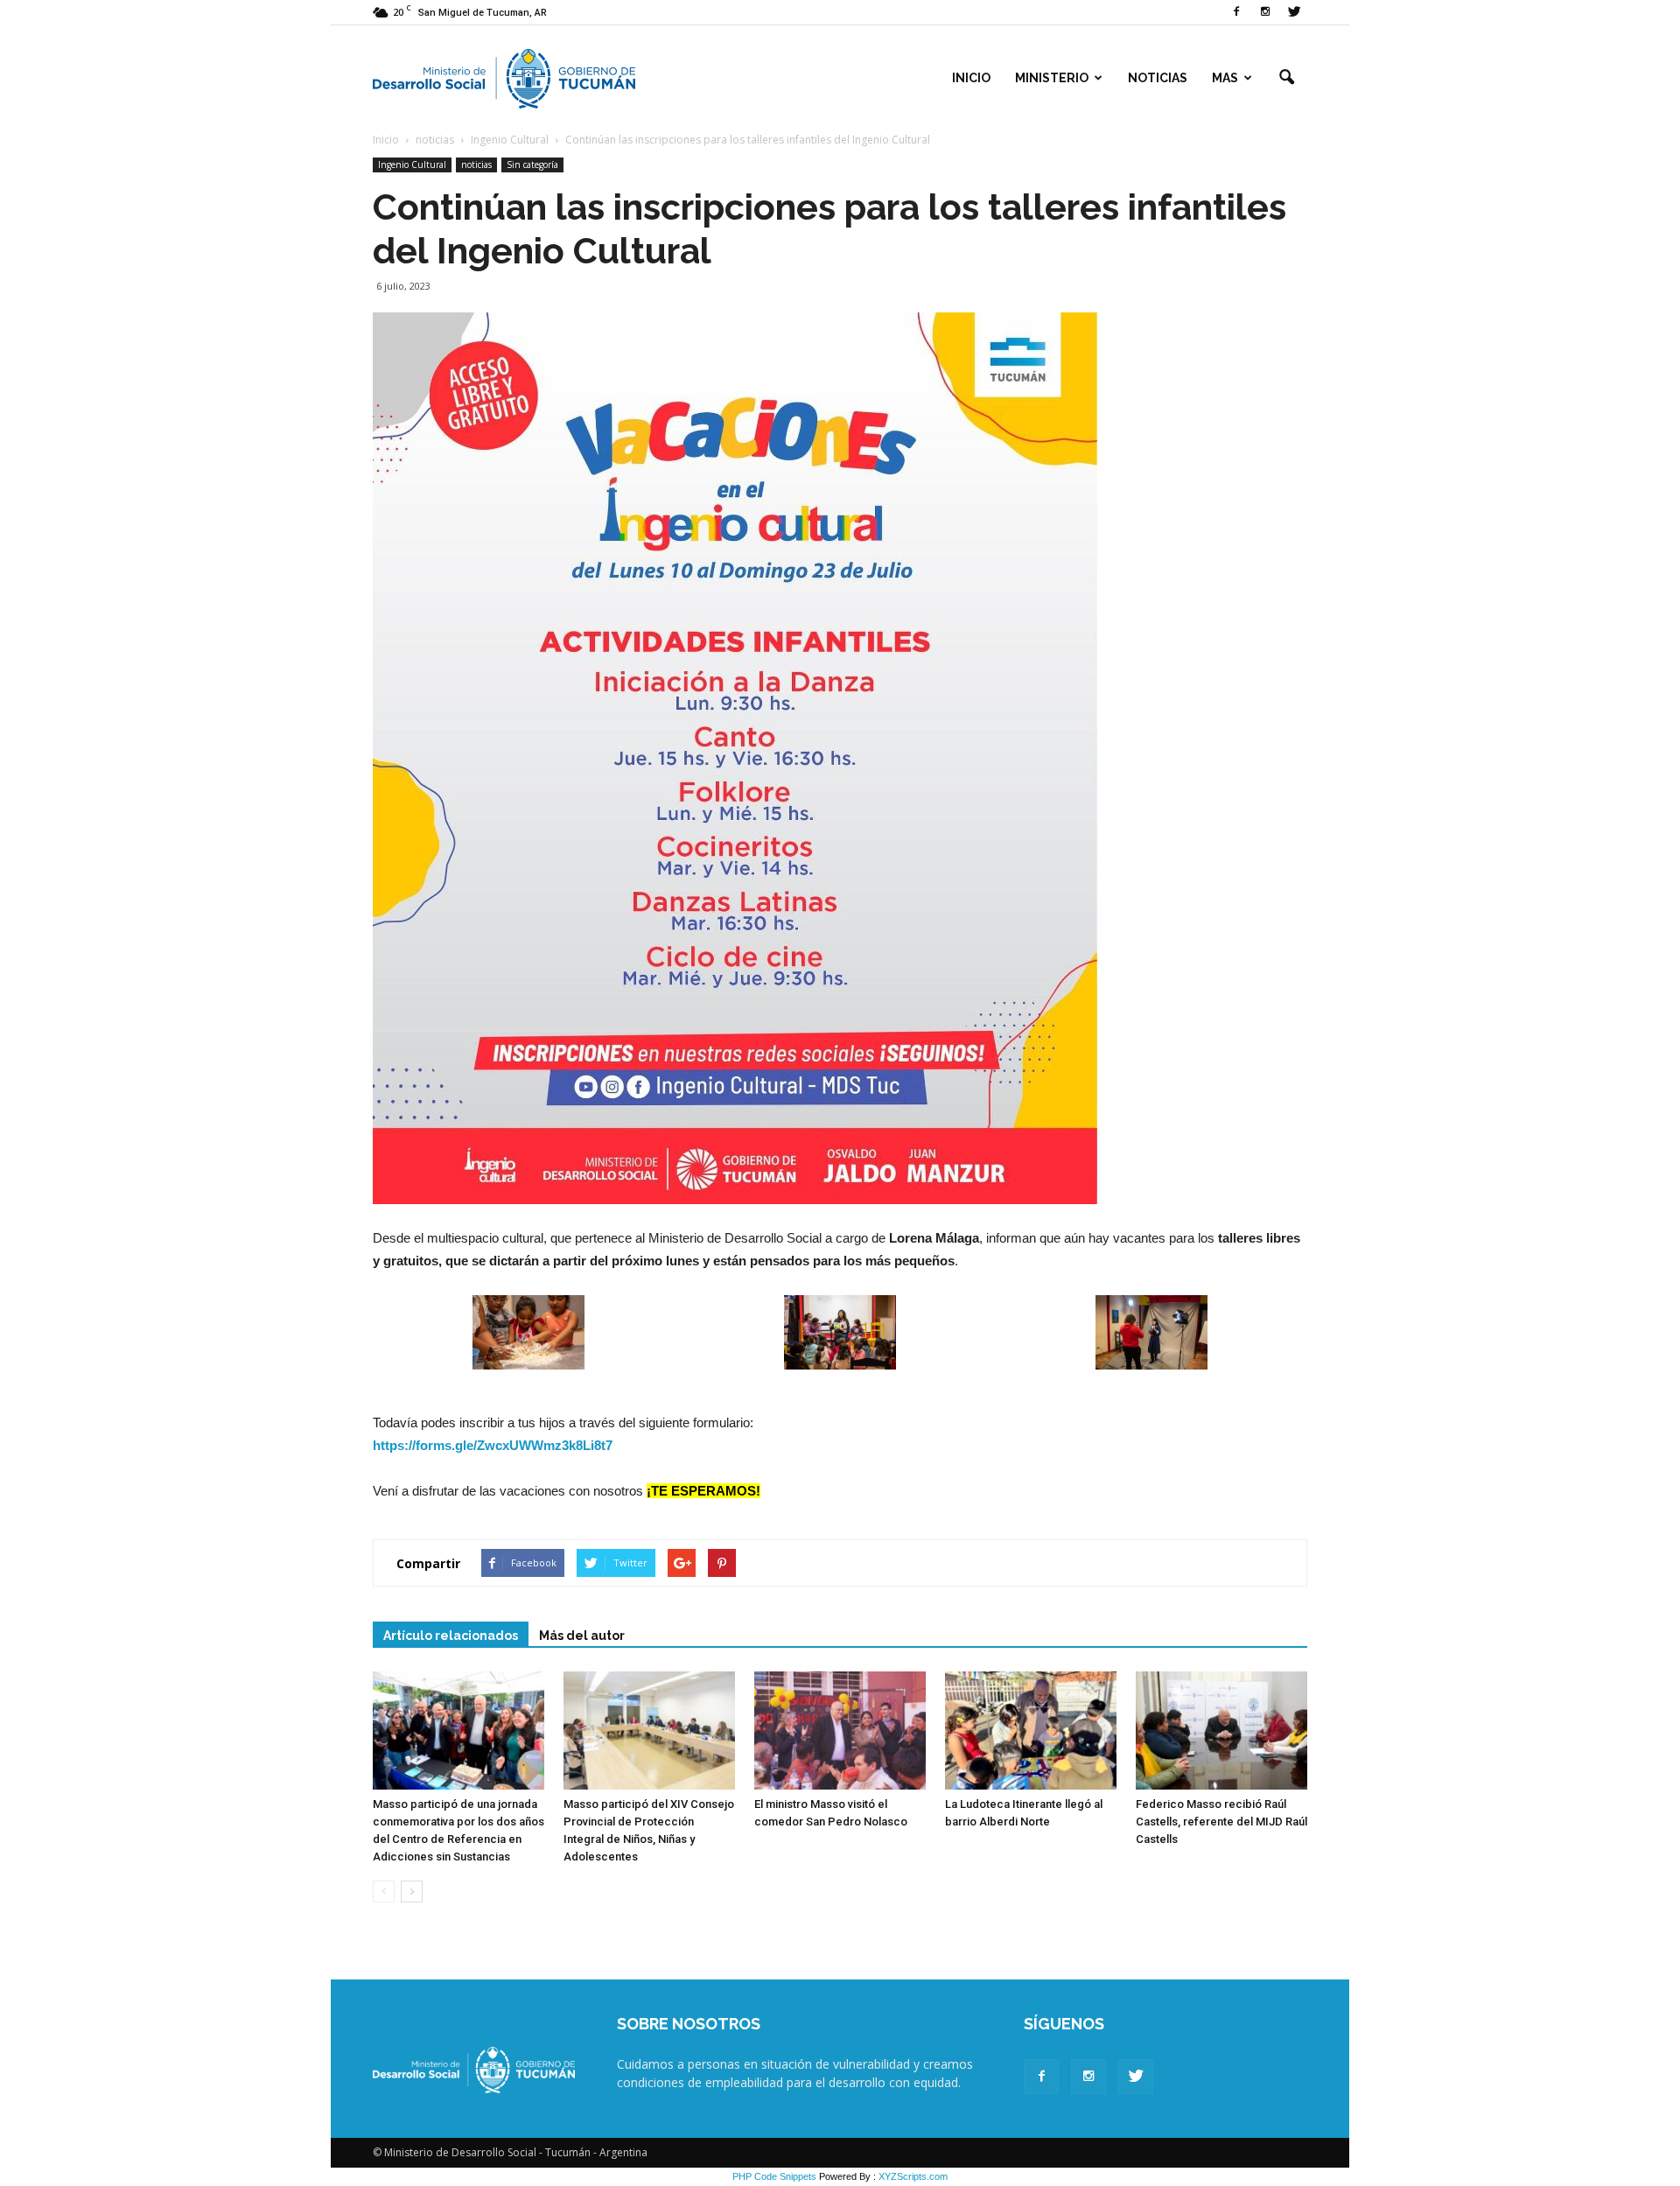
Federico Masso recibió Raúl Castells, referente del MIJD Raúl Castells (1221, 1822)
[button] (1286, 78)
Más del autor (582, 1636)
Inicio (971, 78)
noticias (476, 165)
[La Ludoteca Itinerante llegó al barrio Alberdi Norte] (1031, 1731)
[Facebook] (1236, 12)
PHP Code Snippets (774, 2176)
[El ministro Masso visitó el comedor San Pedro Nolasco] (840, 1731)
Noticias (1158, 78)
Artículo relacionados (451, 1636)
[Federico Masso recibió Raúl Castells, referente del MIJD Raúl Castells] (1221, 1731)
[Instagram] (1265, 12)
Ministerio (1052, 78)
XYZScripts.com (913, 2176)
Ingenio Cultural (412, 165)
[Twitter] (1294, 12)
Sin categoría (532, 165)
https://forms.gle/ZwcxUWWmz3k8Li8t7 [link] (493, 1445)
